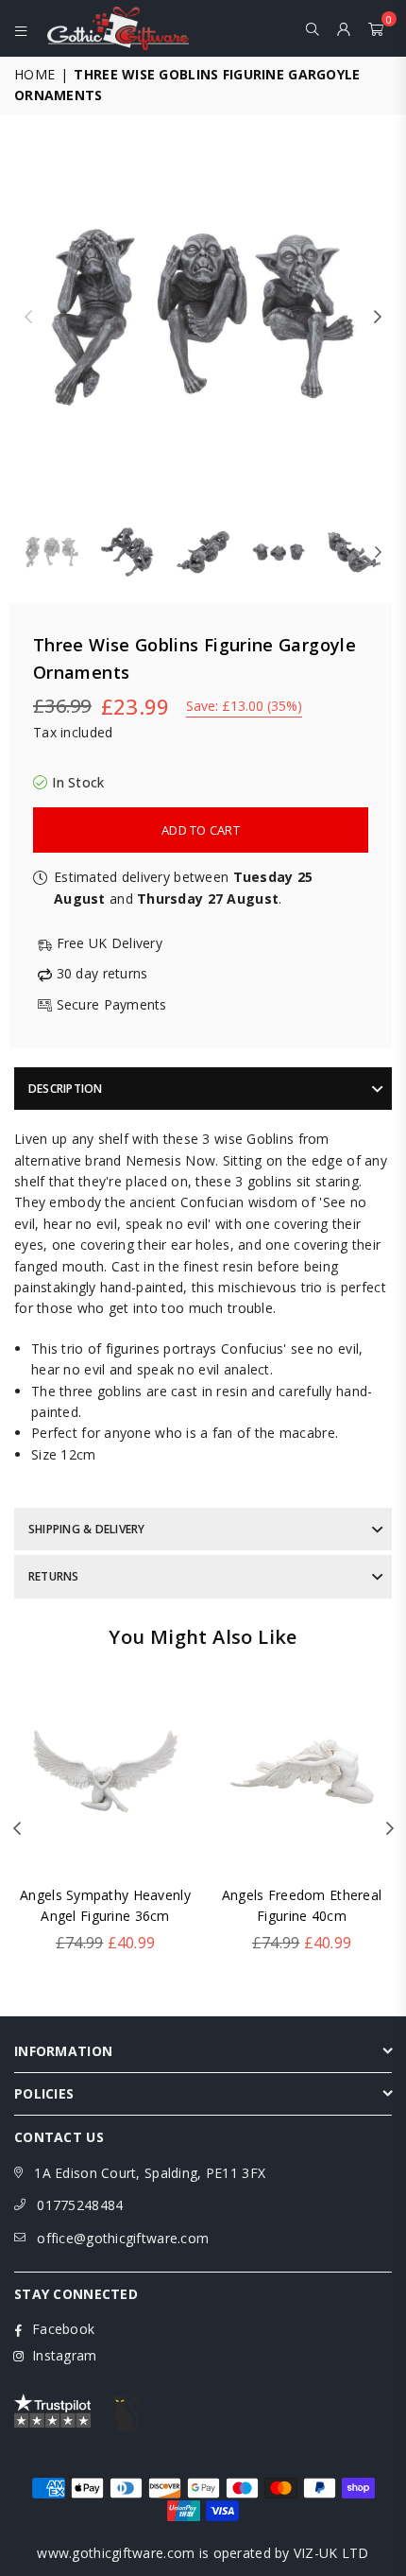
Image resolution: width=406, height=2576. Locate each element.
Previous (28, 318)
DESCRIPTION (66, 1089)
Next (378, 318)
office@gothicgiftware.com (123, 2238)
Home (34, 74)
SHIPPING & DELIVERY (87, 1529)
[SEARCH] (313, 28)
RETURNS (54, 1576)
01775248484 (80, 2205)
